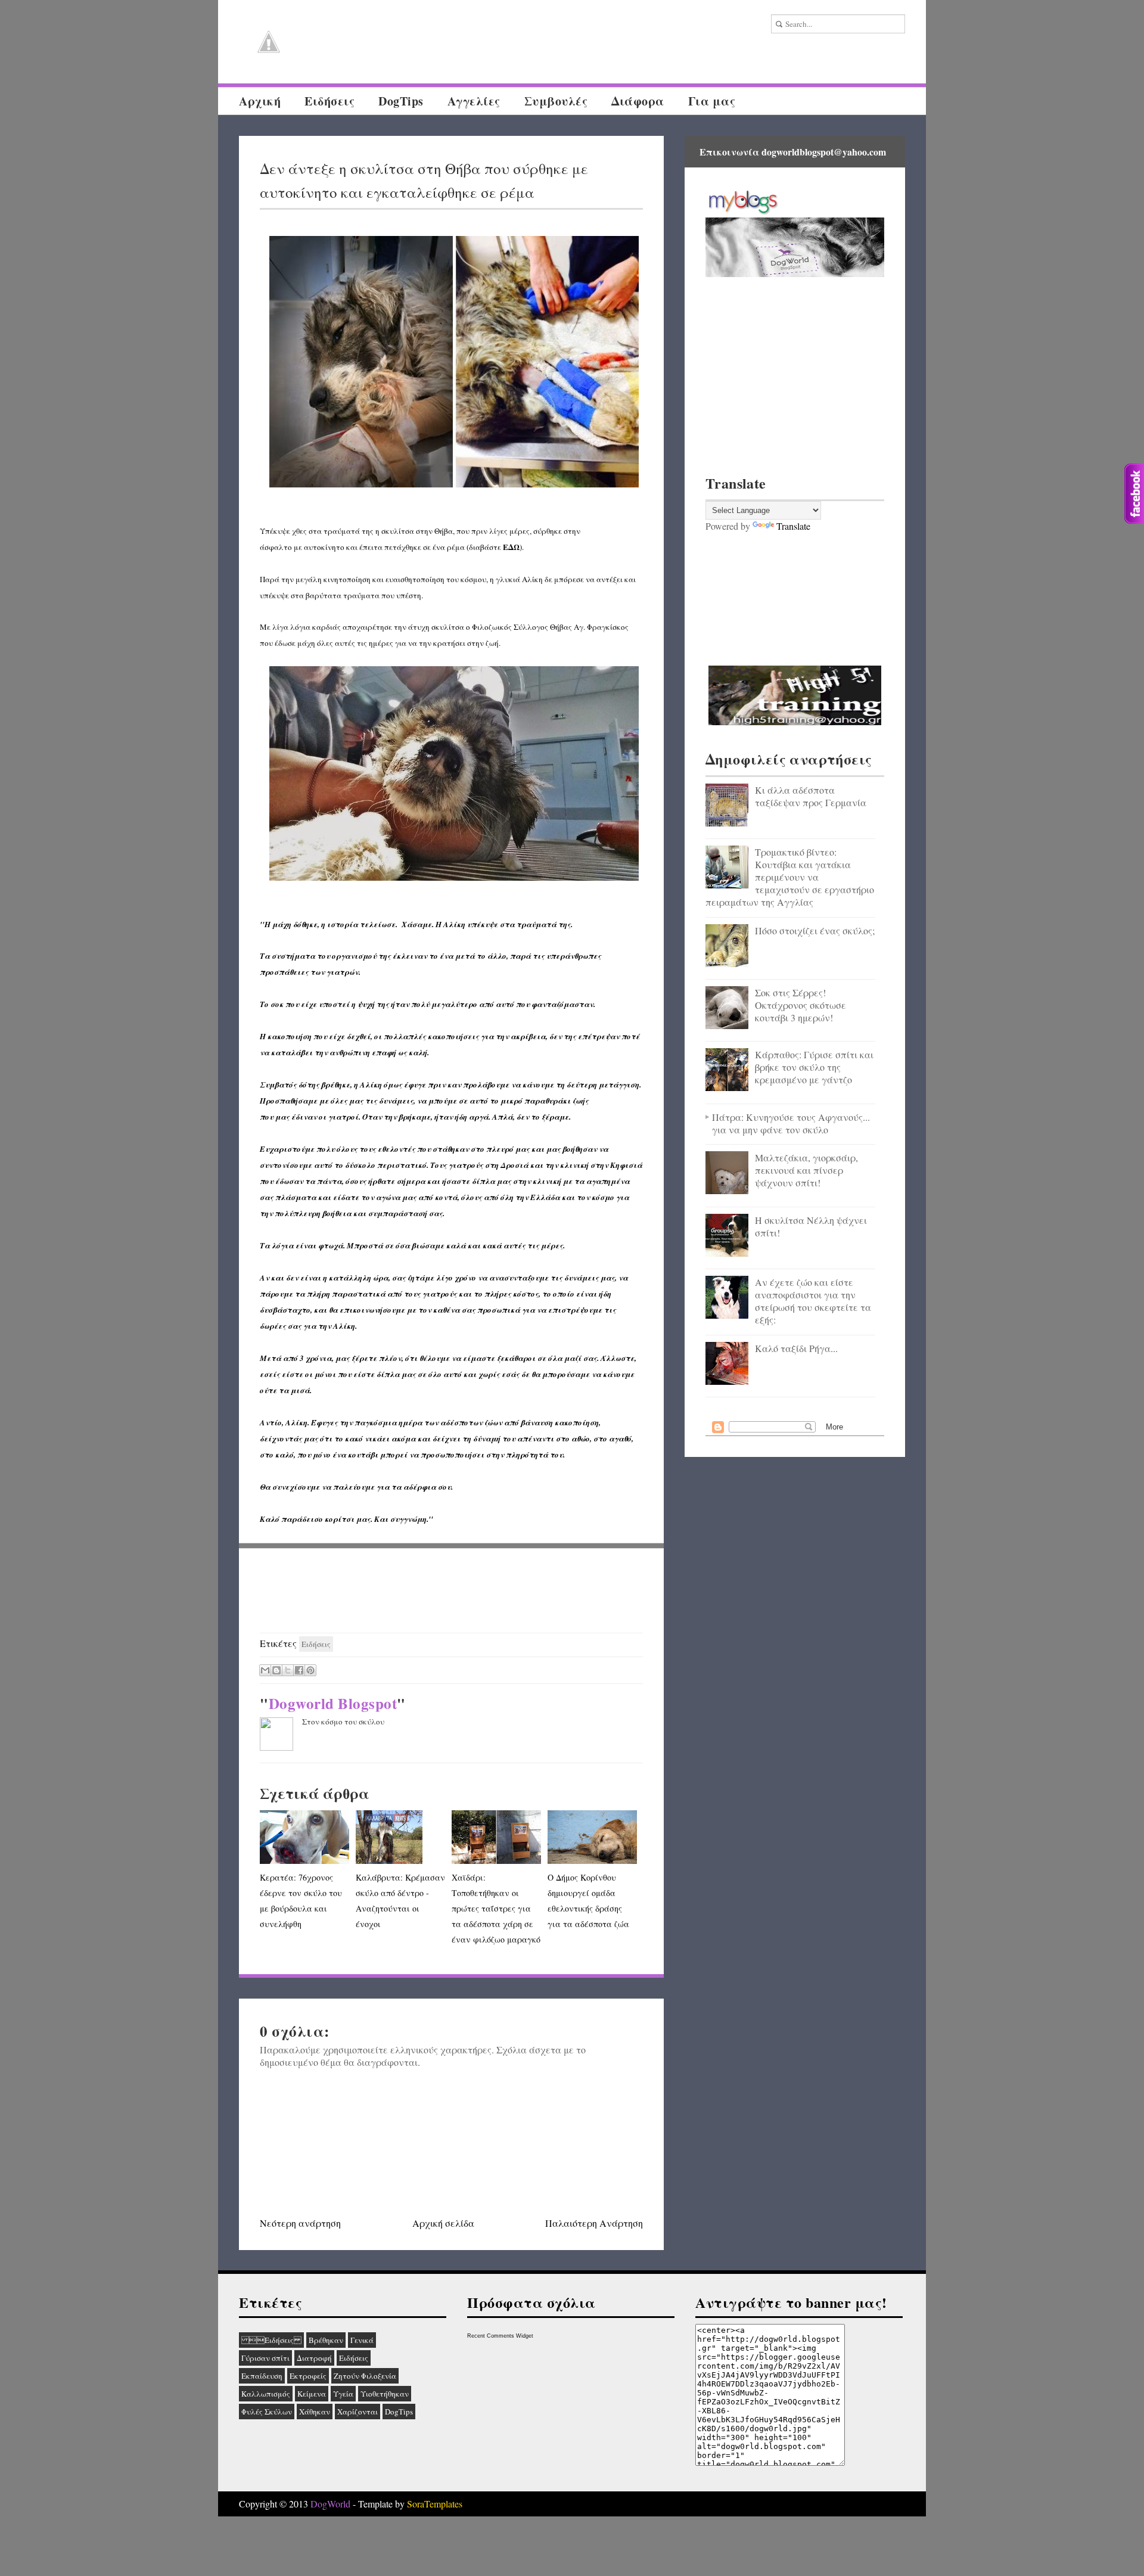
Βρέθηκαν (326, 2340)
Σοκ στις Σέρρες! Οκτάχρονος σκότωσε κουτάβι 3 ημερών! (801, 1005)
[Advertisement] (452, 1591)
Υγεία (343, 2394)
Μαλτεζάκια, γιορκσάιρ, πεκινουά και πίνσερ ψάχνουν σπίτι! (806, 1170)
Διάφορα (638, 101)
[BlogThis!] (276, 1670)
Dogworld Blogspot (333, 1703)
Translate (793, 526)
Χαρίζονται (357, 2412)
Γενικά (362, 2340)
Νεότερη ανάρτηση (300, 2223)
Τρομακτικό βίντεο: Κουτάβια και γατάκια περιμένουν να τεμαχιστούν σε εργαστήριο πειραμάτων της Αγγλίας (790, 877)
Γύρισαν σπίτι (265, 2358)
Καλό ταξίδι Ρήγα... (796, 1348)
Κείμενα (312, 2394)
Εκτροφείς (308, 2376)
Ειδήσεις (271, 2340)
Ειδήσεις (329, 101)
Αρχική (260, 101)
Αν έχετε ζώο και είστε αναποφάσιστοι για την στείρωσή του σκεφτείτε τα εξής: (813, 1301)
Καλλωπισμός (266, 2394)
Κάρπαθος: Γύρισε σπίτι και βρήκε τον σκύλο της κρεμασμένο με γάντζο (814, 1067)
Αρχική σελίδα (443, 2223)
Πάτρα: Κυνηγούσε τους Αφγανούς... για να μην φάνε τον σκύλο (791, 1123)
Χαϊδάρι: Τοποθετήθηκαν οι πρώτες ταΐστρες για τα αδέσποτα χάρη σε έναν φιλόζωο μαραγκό (496, 1908)
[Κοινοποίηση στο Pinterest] (310, 1670)
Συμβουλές (556, 101)
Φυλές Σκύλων (267, 2412)
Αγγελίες (474, 101)
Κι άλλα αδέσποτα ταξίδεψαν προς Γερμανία (811, 796)
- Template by (406, 2504)
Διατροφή (314, 2358)
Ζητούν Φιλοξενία (365, 2376)
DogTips (401, 101)
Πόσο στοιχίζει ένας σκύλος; (815, 930)
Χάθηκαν (315, 2412)
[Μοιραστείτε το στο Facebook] (299, 1670)
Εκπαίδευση (262, 2376)
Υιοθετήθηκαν (385, 2394)
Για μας (712, 101)
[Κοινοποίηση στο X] (288, 1670)
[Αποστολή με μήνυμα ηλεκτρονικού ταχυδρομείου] (265, 1670)
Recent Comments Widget (500, 2336)
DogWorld (330, 2504)
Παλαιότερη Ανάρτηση (594, 2223)
